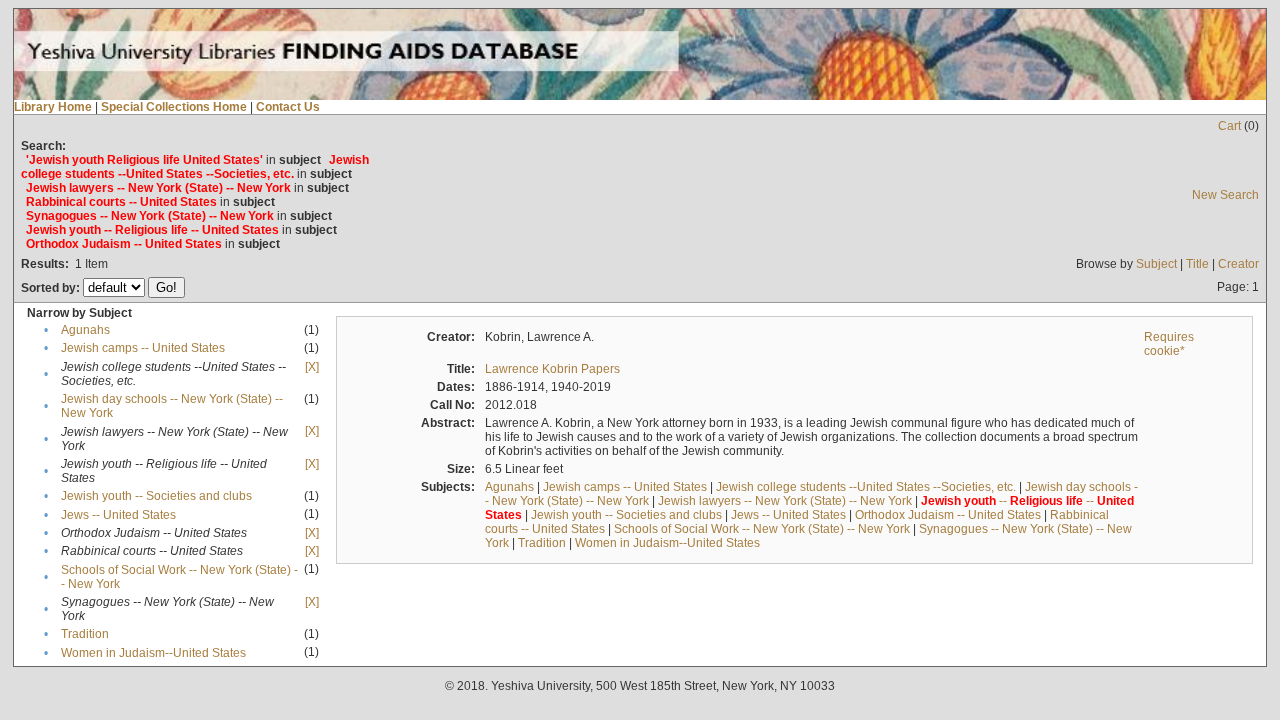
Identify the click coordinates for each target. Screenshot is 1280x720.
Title (1197, 264)
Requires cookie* (1169, 344)
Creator (1238, 264)
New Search (1225, 195)
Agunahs (85, 330)
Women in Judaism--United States (153, 653)
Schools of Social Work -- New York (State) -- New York (762, 529)
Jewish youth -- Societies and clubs (156, 496)
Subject (1156, 264)
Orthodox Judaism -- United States (948, 515)
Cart (1229, 126)
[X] (312, 367)
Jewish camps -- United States (143, 348)
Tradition (85, 634)
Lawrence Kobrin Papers (552, 369)
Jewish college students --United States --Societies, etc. (866, 487)
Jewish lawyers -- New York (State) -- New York (785, 501)
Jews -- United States (118, 515)
